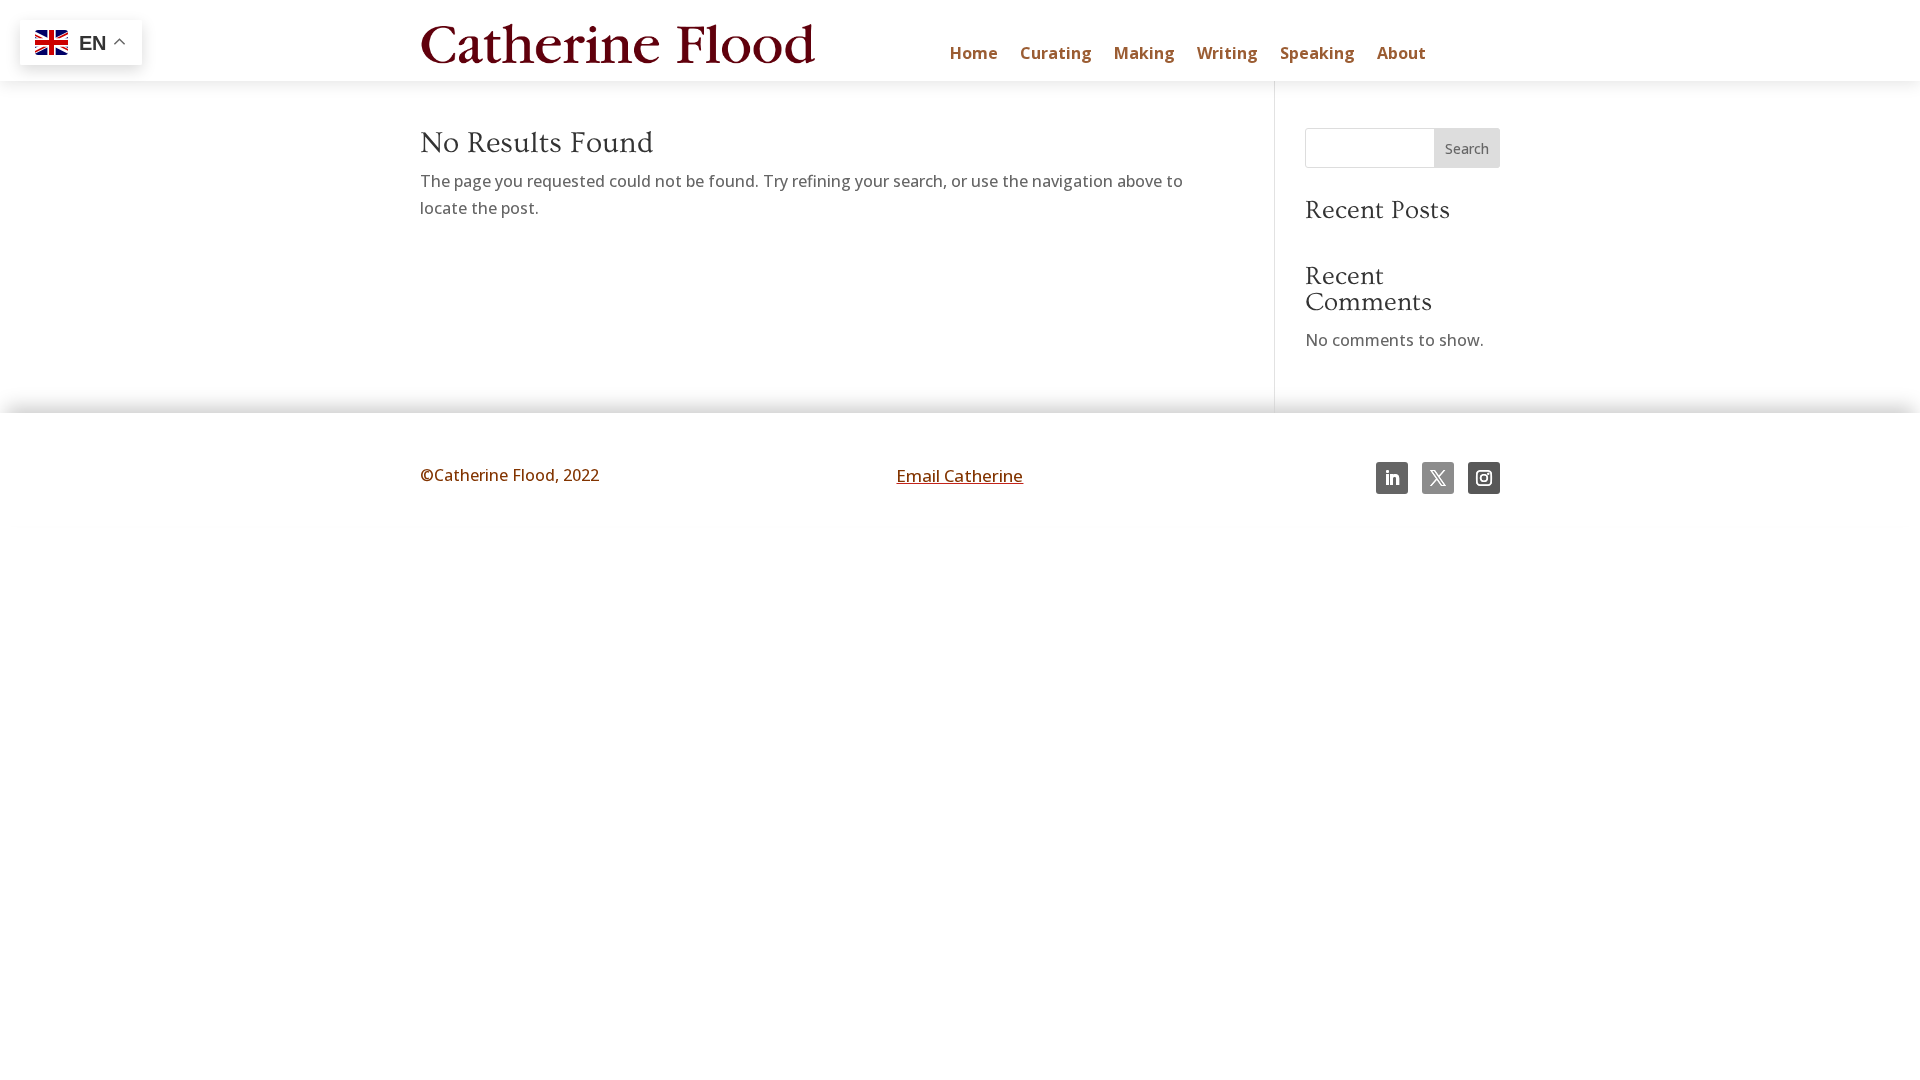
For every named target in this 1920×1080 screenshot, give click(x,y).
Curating (1056, 55)
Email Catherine (959, 475)
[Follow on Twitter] (1438, 478)
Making (1144, 55)
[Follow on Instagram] (1484, 478)
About (1401, 55)
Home (974, 55)
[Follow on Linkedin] (1392, 478)
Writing (1227, 55)
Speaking (1317, 55)
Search (1467, 148)
